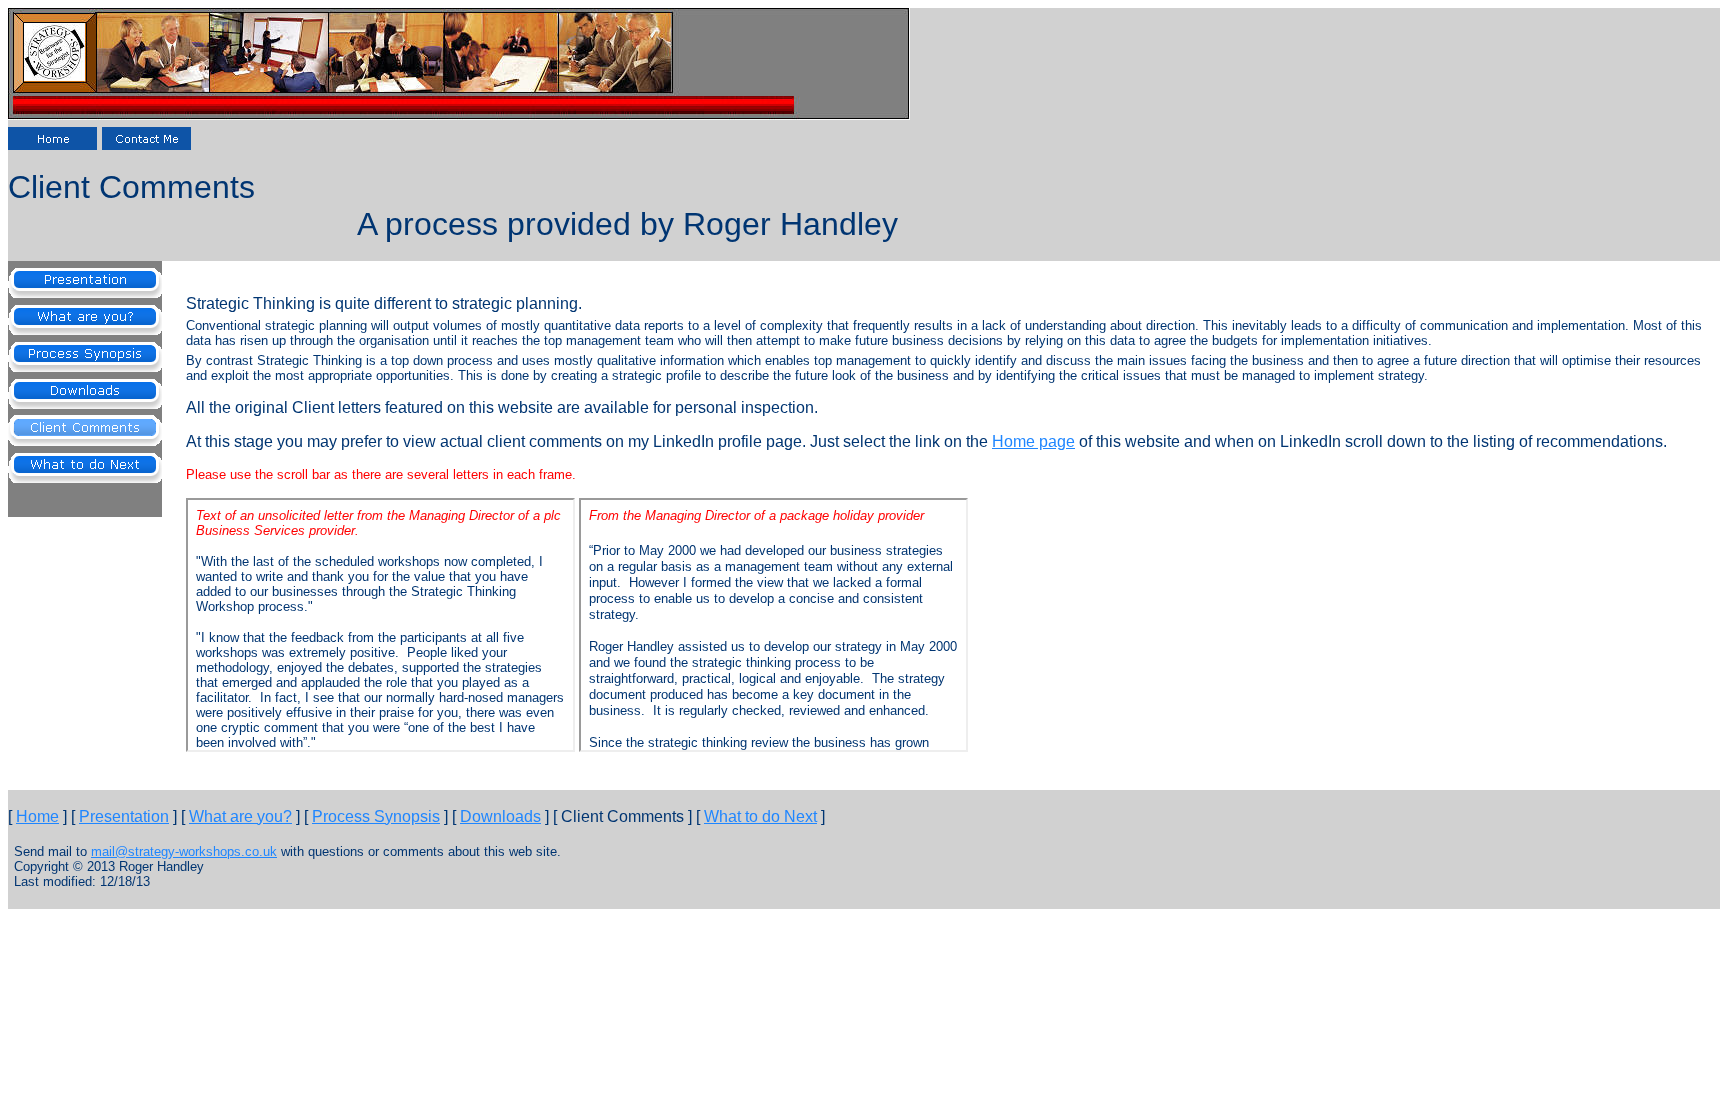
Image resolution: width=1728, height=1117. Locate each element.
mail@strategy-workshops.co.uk (184, 851)
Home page (1033, 441)
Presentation (124, 816)
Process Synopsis (376, 816)
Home (37, 816)
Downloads (500, 816)
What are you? (240, 816)
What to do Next (760, 816)
